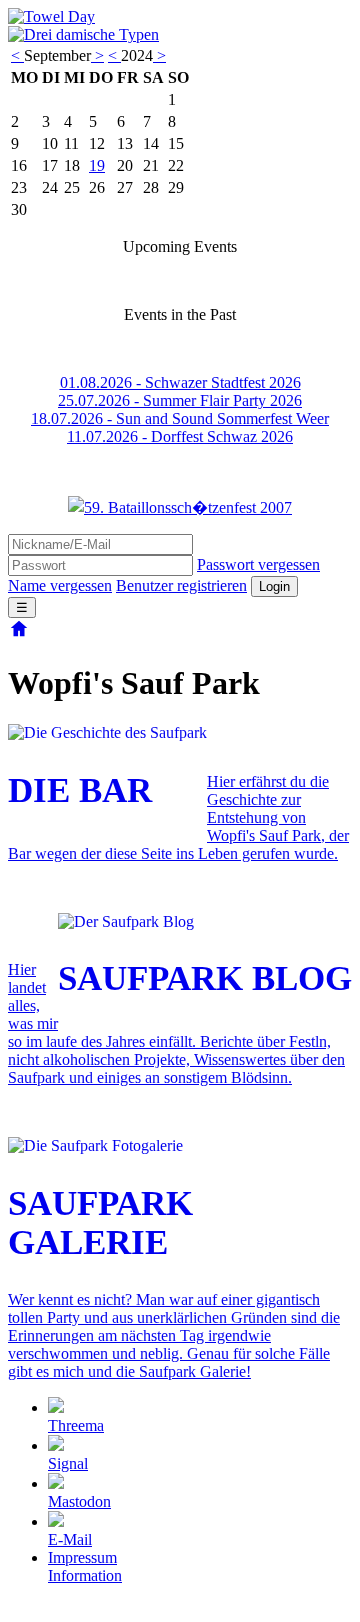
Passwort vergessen (258, 564)
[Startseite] (19, 634)
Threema (76, 1425)
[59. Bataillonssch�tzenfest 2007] (180, 507)
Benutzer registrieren (181, 585)
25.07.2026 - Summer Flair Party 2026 (180, 400)
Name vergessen (60, 585)
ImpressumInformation (85, 1566)
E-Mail (70, 1539)
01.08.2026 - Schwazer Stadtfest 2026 (180, 382)
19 (97, 165)
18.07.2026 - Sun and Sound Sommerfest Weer (180, 418)
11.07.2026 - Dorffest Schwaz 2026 (180, 436)
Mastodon (79, 1501)
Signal (68, 1463)
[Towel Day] (51, 16)
